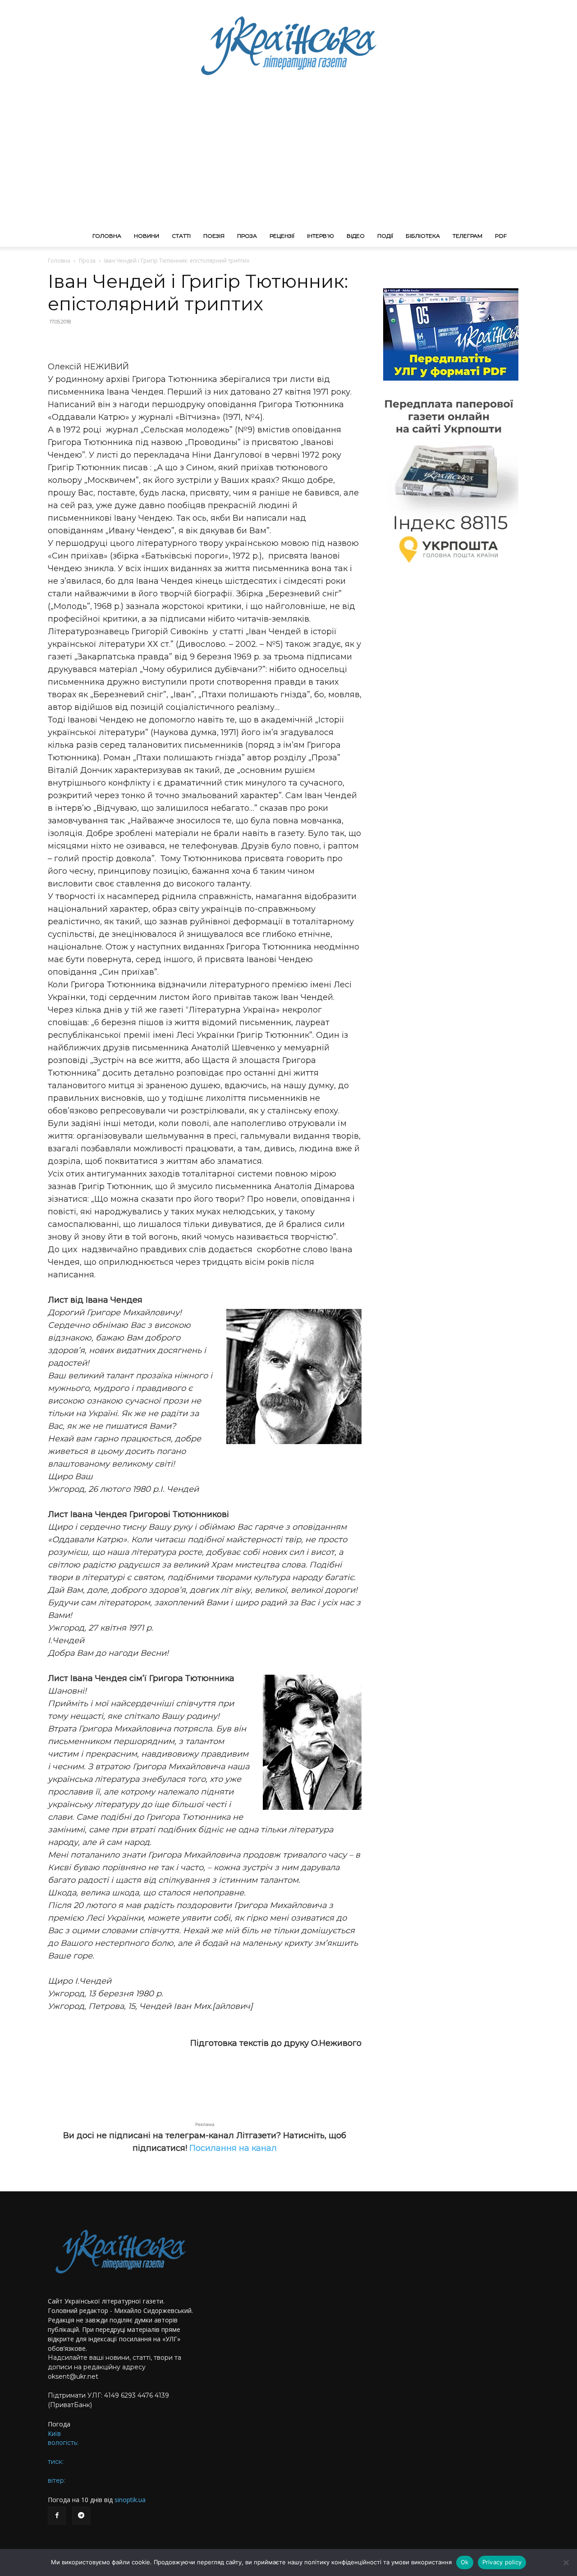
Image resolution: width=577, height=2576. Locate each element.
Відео (356, 236)
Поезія (214, 236)
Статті (181, 236)
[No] (566, 2562)
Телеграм (467, 236)
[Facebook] (57, 2516)
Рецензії (282, 236)
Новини (147, 236)
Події (385, 236)
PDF (501, 236)
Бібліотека (423, 236)
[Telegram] (81, 2516)
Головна (107, 236)
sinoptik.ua (130, 2500)
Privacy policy (502, 2562)
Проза (247, 236)
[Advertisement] (288, 158)
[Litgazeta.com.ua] (288, 45)
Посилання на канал (233, 2148)
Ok (465, 2562)
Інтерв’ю (321, 236)
